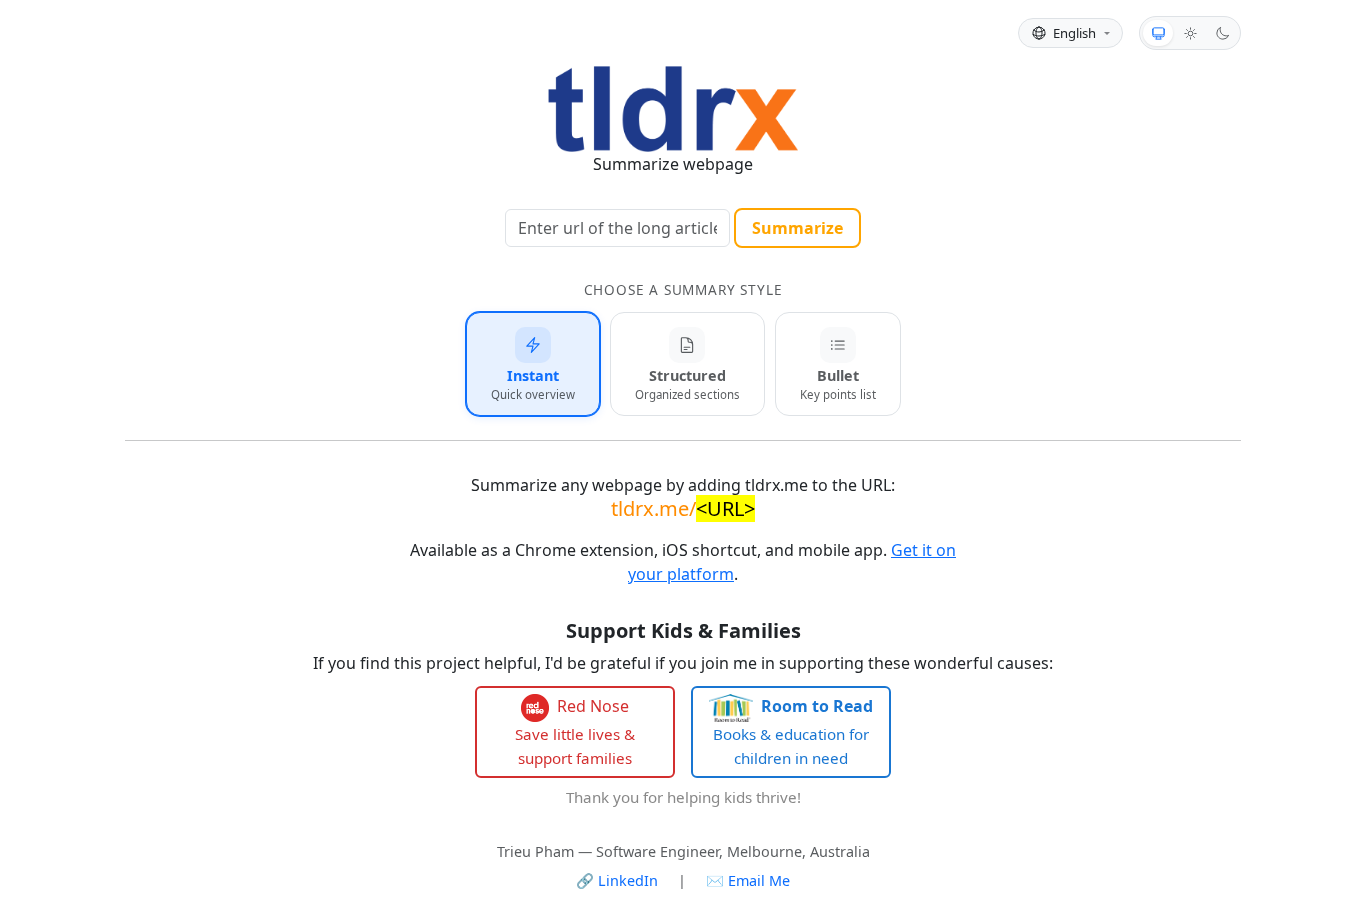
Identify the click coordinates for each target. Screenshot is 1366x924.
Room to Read (793, 731)
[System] (1158, 33)
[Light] (1190, 33)
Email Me (748, 880)
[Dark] (1222, 33)
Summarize (797, 228)
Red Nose (575, 731)
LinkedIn (617, 880)
